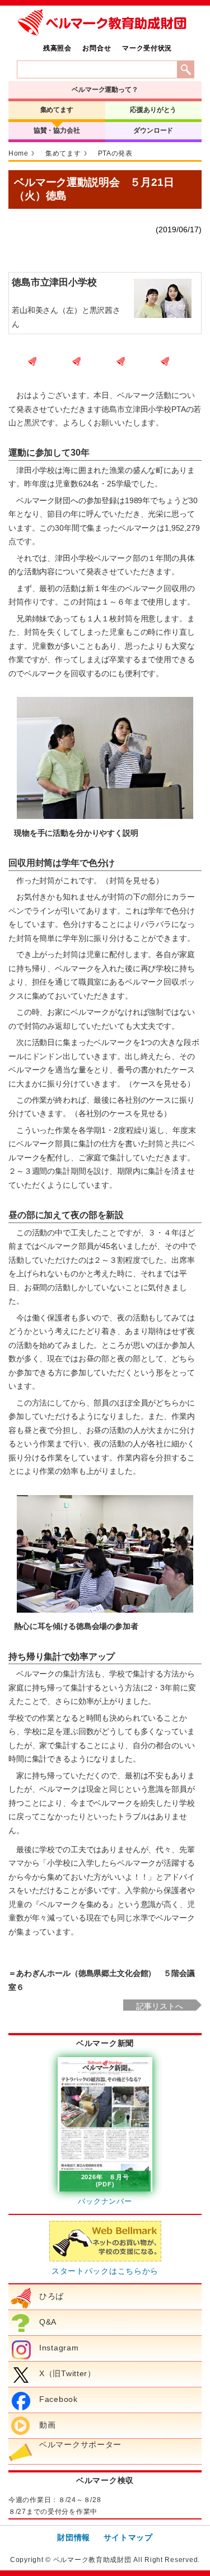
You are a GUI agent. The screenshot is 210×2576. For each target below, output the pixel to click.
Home (18, 153)
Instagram (59, 2348)
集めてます (57, 110)
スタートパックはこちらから (105, 2271)
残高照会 (57, 48)
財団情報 (74, 2537)
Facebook (59, 2399)
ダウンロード (153, 130)
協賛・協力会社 (57, 130)
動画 (47, 2425)
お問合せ (97, 48)
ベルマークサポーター (80, 2444)
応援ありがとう (153, 110)
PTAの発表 (115, 153)
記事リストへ (159, 2006)
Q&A (48, 2322)
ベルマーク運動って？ (105, 90)
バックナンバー (105, 2201)
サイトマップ (128, 2537)
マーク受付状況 (147, 48)
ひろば (52, 2296)
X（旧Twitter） (67, 2373)
